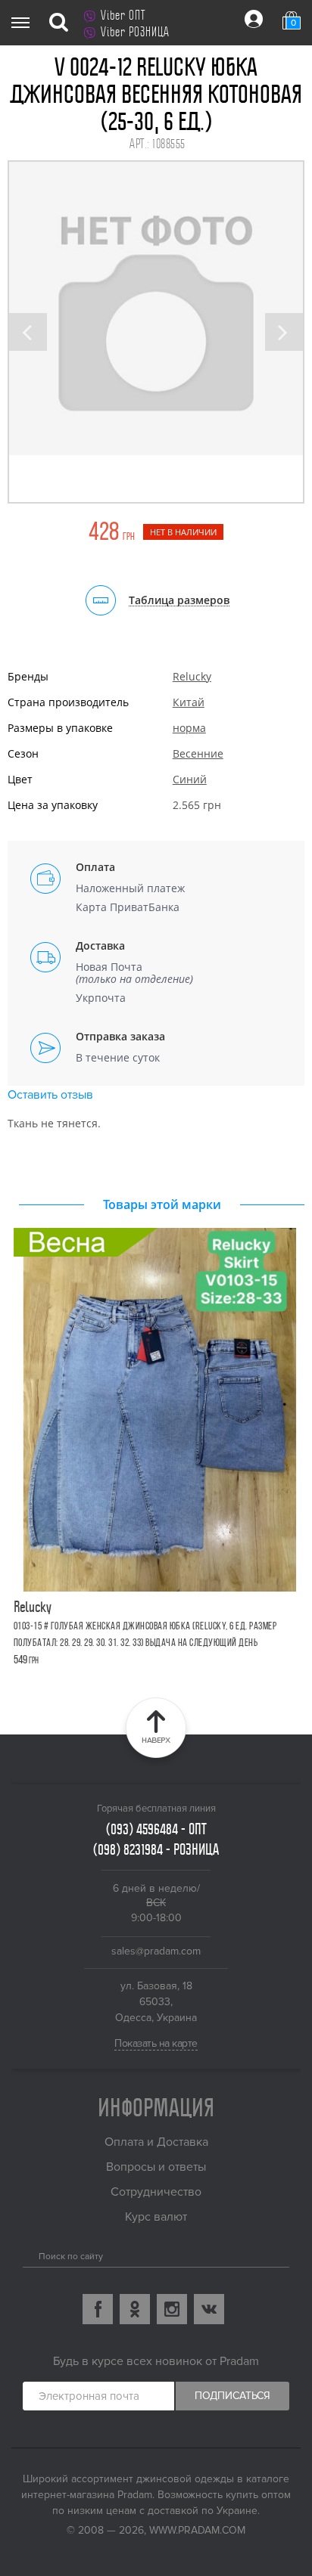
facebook (98, 2309)
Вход (254, 19)
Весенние (198, 753)
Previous (28, 332)
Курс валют (156, 2217)
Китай (189, 702)
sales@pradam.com (156, 1951)
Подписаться (232, 2396)
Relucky (192, 676)
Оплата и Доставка (156, 2142)
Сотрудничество (156, 2192)
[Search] (28, 2253)
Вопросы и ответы (156, 2167)
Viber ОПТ (123, 15)
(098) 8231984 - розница (156, 1849)
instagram (172, 2309)
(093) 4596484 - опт (156, 1829)
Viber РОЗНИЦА (135, 32)
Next (284, 332)
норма (189, 728)
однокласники (135, 2309)
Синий (190, 779)
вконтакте (209, 2309)
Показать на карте (156, 2043)
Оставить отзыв (50, 1095)
